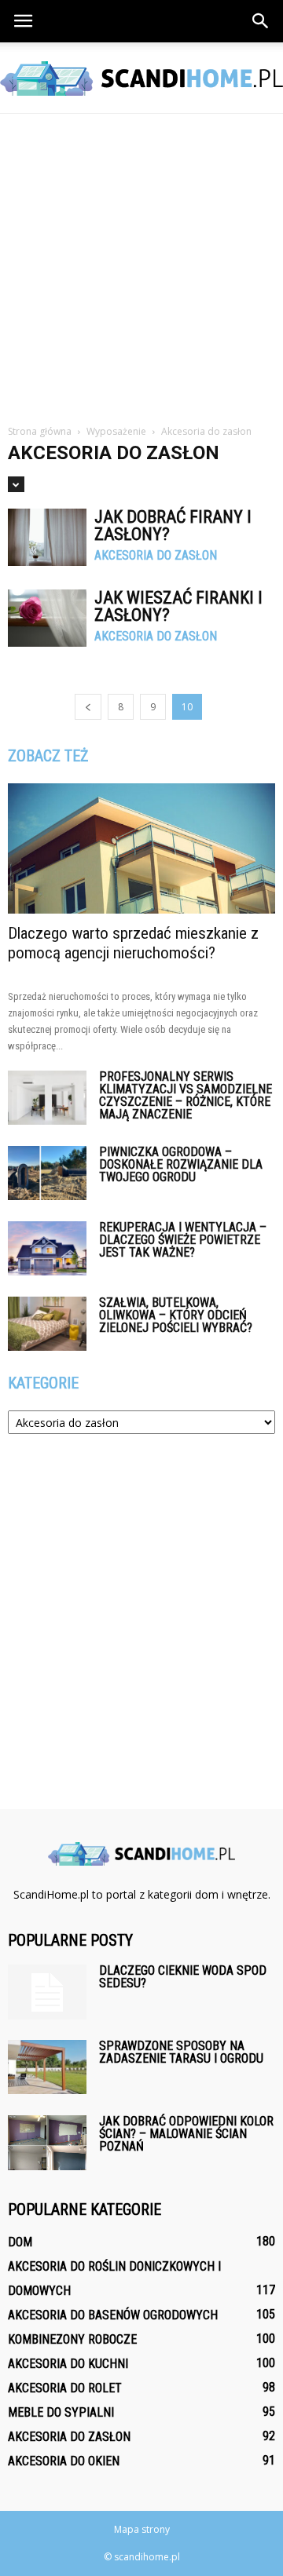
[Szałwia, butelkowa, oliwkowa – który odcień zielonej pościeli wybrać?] (47, 1324)
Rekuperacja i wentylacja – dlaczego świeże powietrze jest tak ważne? (183, 1240)
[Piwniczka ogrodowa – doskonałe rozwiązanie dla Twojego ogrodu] (47, 1173)
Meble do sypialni (61, 2412)
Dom (20, 2242)
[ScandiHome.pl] (141, 78)
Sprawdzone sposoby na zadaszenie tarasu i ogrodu (181, 2052)
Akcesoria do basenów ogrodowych (113, 2315)
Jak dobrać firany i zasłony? (173, 525)
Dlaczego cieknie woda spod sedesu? (183, 1977)
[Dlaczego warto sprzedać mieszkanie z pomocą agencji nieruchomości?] (141, 848)
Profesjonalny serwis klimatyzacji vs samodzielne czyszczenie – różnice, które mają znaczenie (186, 1095)
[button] (261, 21)
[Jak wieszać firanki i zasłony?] (47, 618)
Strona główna (40, 431)
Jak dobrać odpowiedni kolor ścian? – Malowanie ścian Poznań (186, 2134)
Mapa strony (142, 2529)
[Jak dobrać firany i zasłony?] (47, 537)
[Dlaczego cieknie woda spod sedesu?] (47, 1992)
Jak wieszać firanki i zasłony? (178, 606)
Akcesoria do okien (64, 2461)
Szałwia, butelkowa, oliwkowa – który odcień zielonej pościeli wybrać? (176, 1315)
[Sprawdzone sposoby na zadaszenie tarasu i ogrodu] (47, 2067)
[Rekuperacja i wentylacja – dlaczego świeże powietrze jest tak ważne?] (47, 1248)
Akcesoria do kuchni (68, 2364)
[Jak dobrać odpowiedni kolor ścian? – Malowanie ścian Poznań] (47, 2143)
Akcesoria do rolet (65, 2388)
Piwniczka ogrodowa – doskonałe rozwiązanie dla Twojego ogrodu (181, 1164)
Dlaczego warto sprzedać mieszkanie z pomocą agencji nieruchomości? (133, 943)
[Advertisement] (141, 263)
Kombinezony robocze (72, 2339)
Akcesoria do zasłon (156, 556)
